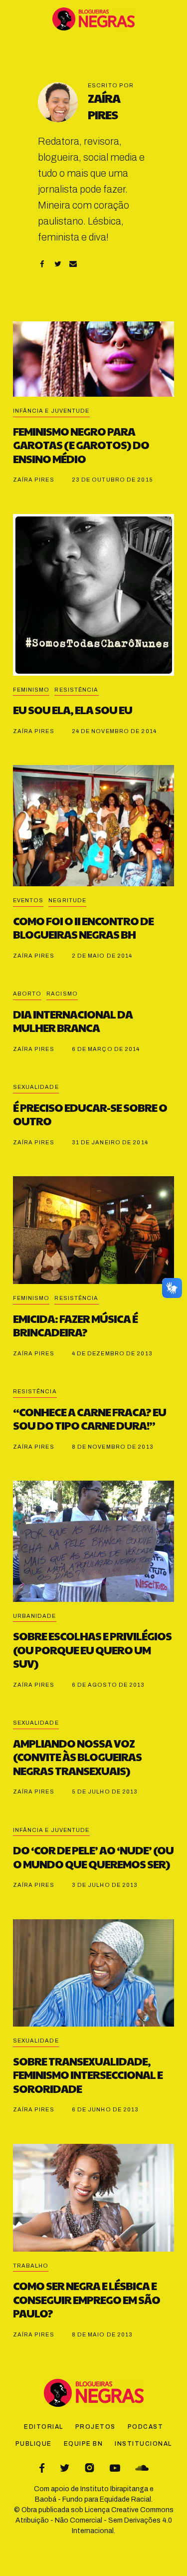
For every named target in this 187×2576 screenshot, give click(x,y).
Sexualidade (36, 1087)
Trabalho (31, 2266)
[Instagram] (90, 2468)
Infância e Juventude (51, 411)
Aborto (27, 994)
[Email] (73, 264)
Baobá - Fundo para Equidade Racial (93, 2499)
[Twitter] (58, 264)
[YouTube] (115, 2468)
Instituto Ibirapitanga (114, 2489)
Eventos (28, 900)
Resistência (76, 690)
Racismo (62, 994)
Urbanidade (35, 1616)
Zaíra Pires (104, 106)
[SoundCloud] (142, 2468)
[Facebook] (42, 264)
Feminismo (31, 690)
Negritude (67, 900)
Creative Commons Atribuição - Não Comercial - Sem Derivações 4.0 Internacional (94, 2520)
